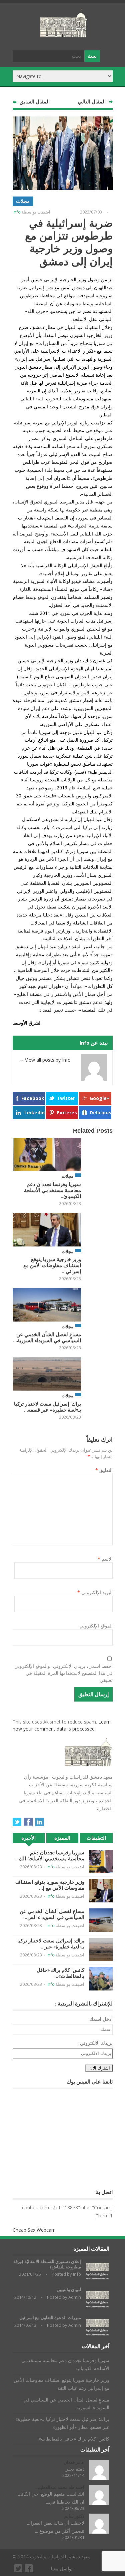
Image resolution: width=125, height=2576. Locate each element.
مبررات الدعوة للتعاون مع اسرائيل (50, 2318)
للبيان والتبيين (69, 2290)
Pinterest (67, 1113)
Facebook (33, 1098)
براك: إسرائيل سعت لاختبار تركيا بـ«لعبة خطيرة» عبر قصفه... (47, 1407)
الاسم (105, 1559)
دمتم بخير (75, 2469)
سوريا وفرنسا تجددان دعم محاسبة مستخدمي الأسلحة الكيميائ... (52, 1190)
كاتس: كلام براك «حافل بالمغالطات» (74, 2439)
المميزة (62, 1838)
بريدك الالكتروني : (95, 2043)
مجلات (23, 201)
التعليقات (96, 1838)
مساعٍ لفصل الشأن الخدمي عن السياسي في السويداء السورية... (47, 1337)
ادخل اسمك (101, 2019)
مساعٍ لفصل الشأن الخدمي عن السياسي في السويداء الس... (52, 1914)
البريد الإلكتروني (95, 1592)
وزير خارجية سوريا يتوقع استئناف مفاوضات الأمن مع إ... (50, 1885)
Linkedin (34, 1113)
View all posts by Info (45, 1060)
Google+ (100, 1098)
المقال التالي (92, 102)
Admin (75, 2297)
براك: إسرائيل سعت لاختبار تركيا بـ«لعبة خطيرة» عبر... (51, 1944)
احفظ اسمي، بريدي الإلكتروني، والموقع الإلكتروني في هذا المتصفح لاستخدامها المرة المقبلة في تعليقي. (63, 1673)
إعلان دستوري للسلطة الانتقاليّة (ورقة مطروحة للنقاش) (47, 2264)
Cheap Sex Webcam (34, 2230)
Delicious (100, 1113)
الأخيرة (28, 1838)
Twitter (66, 1098)
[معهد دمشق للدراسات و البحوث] (64, 35)
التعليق (104, 1470)
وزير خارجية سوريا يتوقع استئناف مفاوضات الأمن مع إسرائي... (52, 1265)
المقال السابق (35, 102)
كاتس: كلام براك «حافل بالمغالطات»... (60, 1973)
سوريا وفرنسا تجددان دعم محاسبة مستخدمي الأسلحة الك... (49, 1856)
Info (17, 212)
